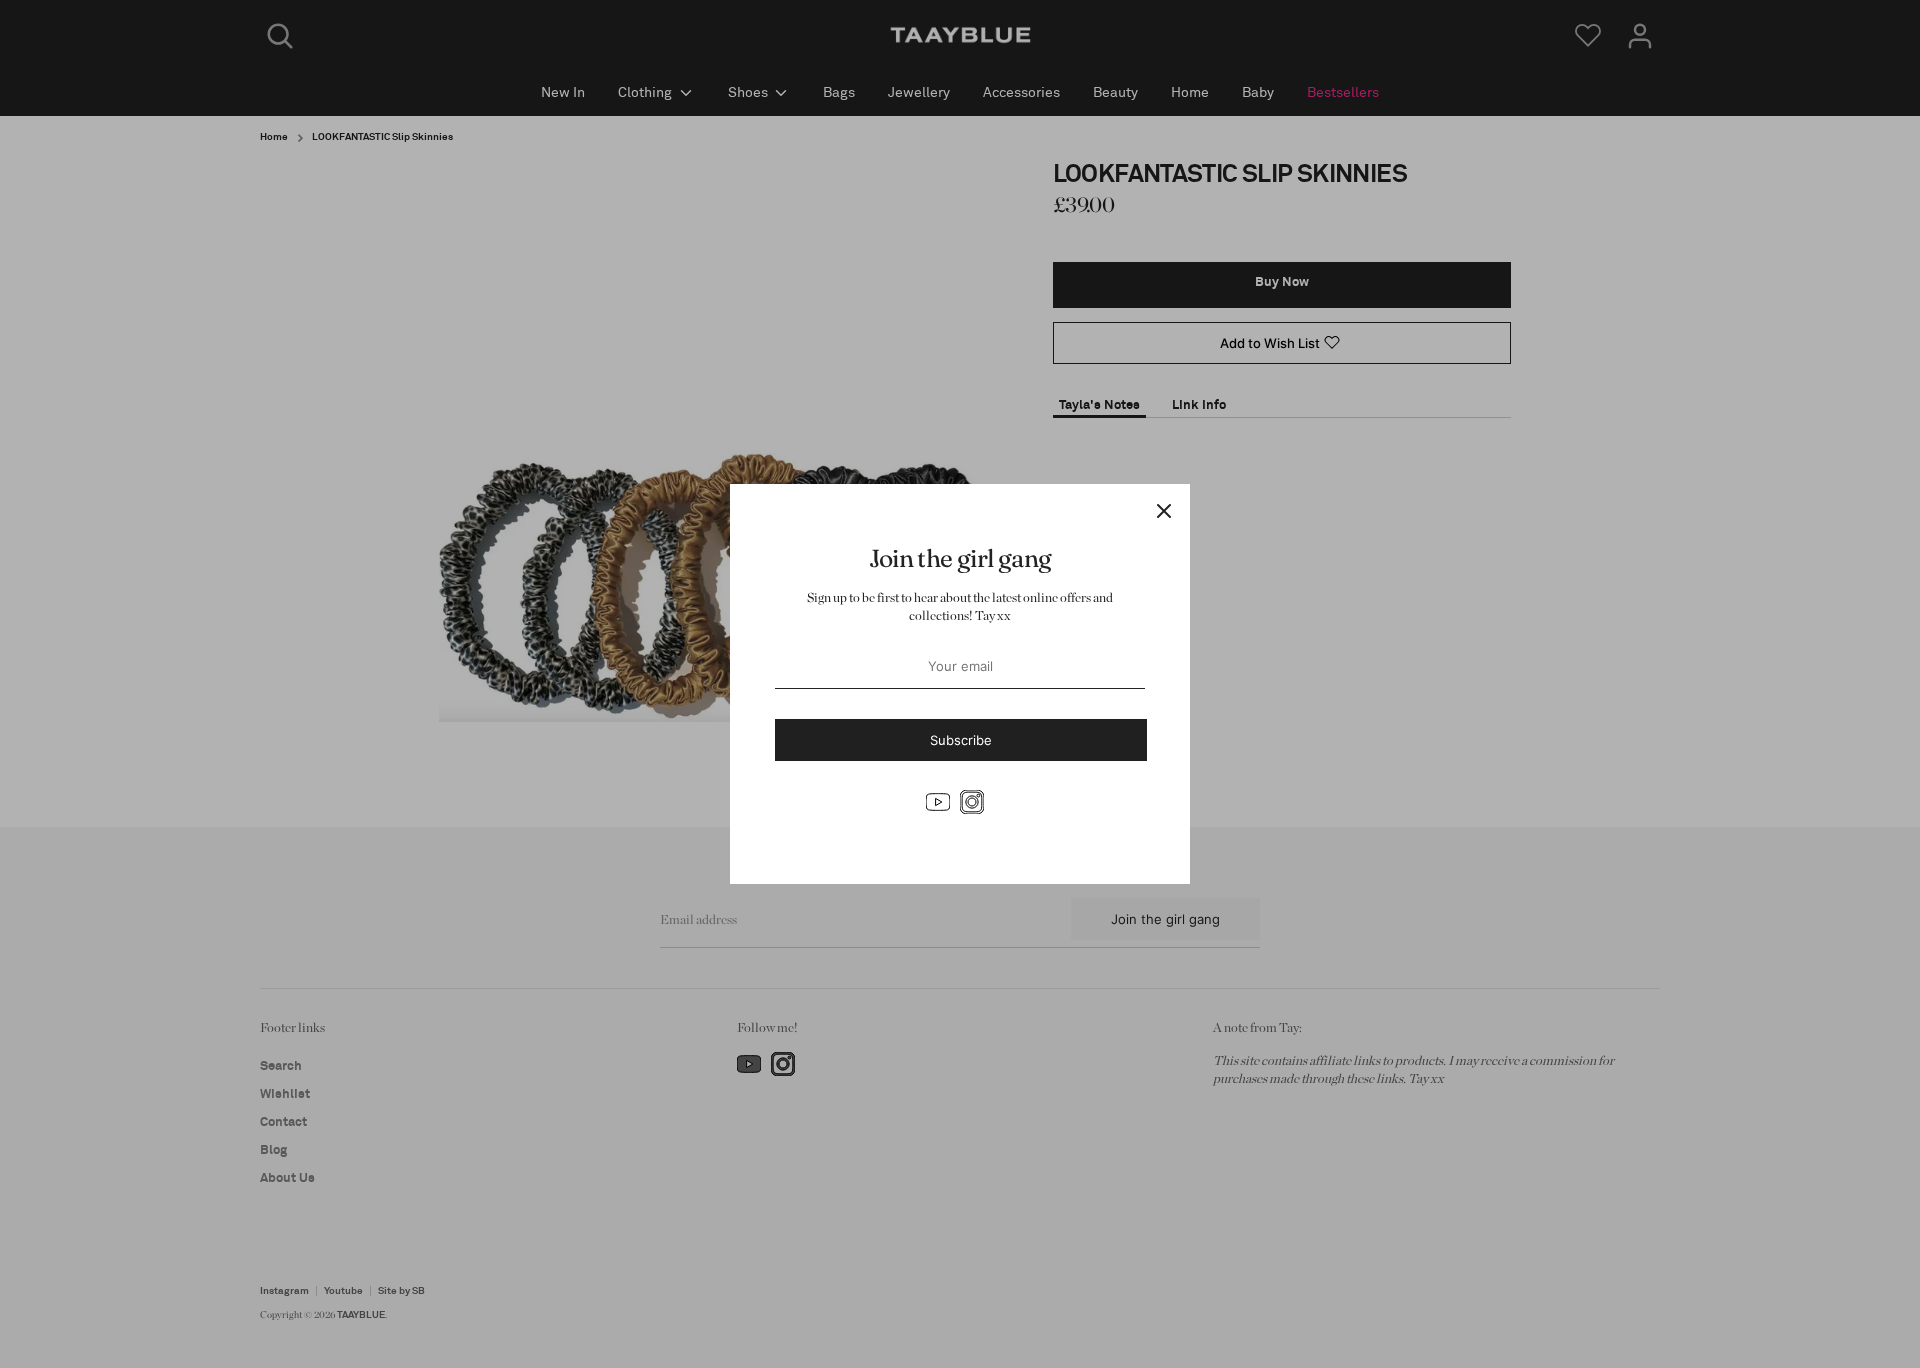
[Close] (1164, 510)
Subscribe (961, 740)
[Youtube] (938, 802)
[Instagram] (972, 802)
